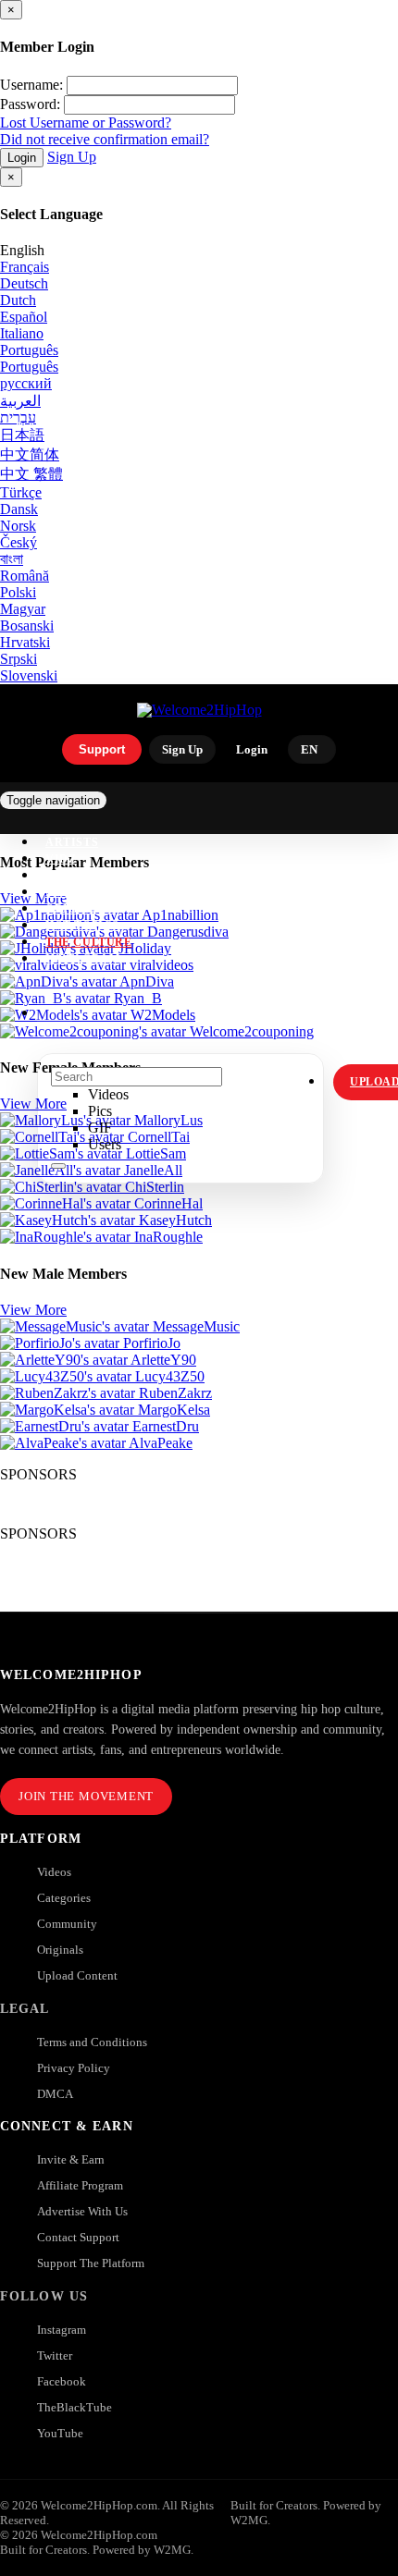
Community (67, 1924)
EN (309, 749)
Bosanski (27, 626)
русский (26, 383)
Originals (60, 1950)
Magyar (23, 609)
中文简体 (30, 454)
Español (24, 317)
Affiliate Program (80, 2185)
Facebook (62, 2381)
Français (25, 267)
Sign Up (72, 157)
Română (25, 576)
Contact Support (78, 2237)
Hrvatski (25, 642)
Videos (54, 1872)
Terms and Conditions (92, 2042)
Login (22, 158)
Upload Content (77, 1975)
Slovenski (29, 675)
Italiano (22, 333)
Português (29, 350)
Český (19, 542)
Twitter (55, 2355)
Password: (30, 104)
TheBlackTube (75, 2407)
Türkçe (21, 492)
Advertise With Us (82, 2211)
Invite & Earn (71, 2159)
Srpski (19, 659)
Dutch (18, 300)
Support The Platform (91, 2263)
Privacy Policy (74, 2068)
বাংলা (12, 559)
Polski (18, 592)
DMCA (55, 2094)
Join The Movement (86, 1796)
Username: (31, 85)
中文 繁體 (31, 474)
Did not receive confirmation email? (105, 139)
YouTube (60, 2433)
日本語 (22, 435)
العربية (20, 401)
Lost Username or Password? (86, 123)
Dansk (19, 509)
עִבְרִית (18, 417)
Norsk (18, 526)
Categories (64, 1898)
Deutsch (24, 283)
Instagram (82, 959)
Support (102, 749)
